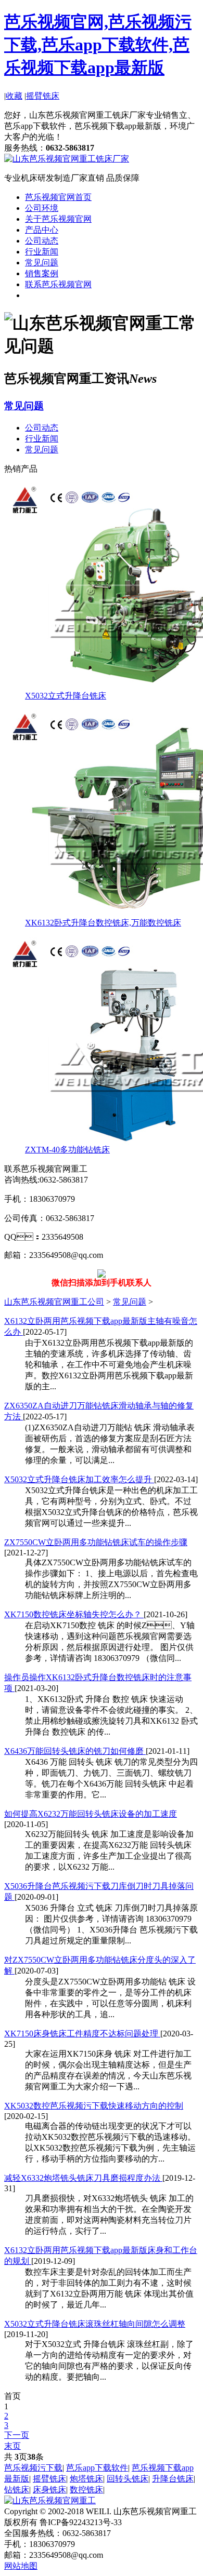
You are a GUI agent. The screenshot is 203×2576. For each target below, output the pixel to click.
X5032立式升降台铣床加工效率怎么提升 (79, 1479)
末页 (12, 2446)
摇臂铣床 (43, 96)
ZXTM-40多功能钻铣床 (67, 1150)
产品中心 (42, 230)
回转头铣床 (128, 2479)
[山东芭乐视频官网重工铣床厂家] (67, 159)
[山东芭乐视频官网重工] (50, 2500)
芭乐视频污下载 (33, 2468)
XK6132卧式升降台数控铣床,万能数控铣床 (103, 923)
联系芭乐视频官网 (58, 284)
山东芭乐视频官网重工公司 (54, 1302)
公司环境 (42, 208)
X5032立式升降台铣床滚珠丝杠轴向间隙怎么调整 (95, 2324)
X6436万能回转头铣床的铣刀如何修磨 (75, 1751)
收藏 (14, 96)
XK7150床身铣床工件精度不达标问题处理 (82, 2034)
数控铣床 (86, 2490)
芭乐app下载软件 (97, 2468)
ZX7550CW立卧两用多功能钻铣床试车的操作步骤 (96, 1542)
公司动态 (42, 241)
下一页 (17, 2435)
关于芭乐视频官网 (58, 219)
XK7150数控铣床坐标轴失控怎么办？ (74, 1614)
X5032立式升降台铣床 (66, 696)
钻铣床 (17, 2490)
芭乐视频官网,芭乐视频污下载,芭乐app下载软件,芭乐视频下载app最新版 (98, 45)
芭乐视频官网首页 (58, 197)
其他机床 (42, 295)
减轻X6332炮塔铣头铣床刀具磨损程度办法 (83, 2178)
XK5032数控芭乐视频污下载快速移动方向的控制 (94, 2106)
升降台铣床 (173, 2479)
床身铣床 (49, 2490)
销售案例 (42, 273)
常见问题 (42, 263)
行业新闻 (42, 252)
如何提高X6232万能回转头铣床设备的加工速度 (91, 1814)
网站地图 (21, 2566)
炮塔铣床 (86, 2479)
